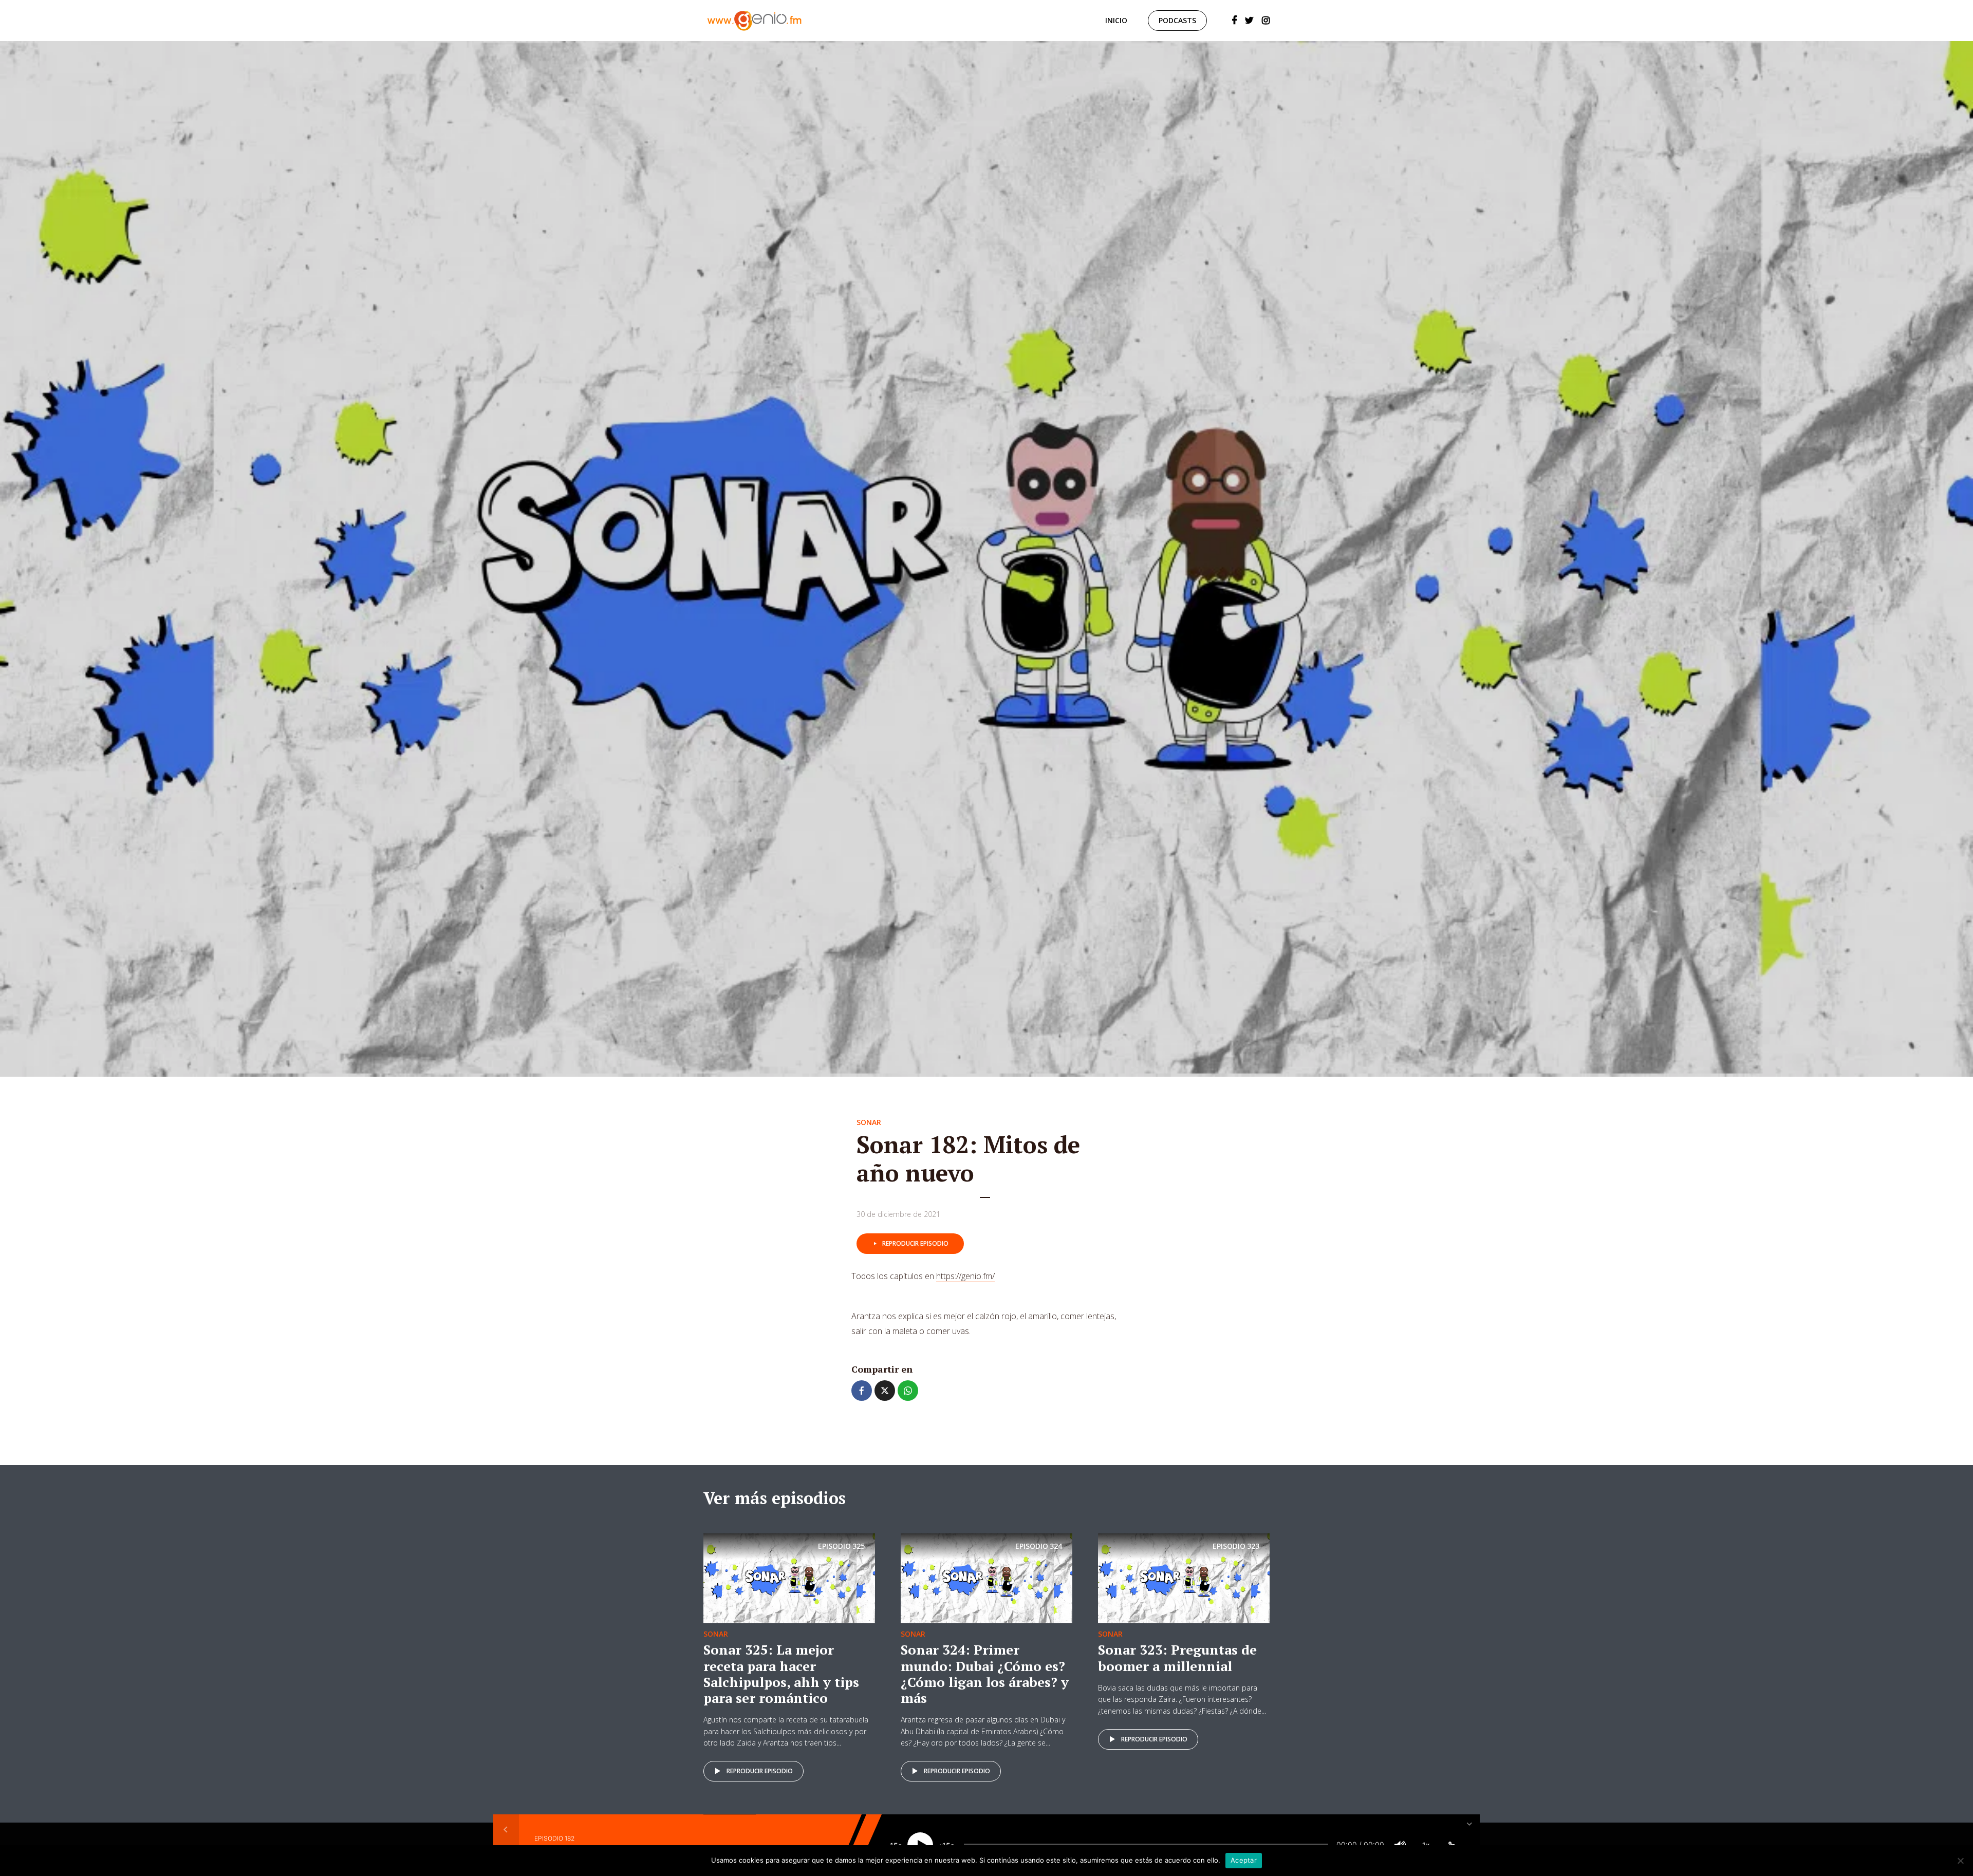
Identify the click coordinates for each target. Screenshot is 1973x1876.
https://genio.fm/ (965, 1276)
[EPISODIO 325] (789, 1578)
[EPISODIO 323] (1184, 1578)
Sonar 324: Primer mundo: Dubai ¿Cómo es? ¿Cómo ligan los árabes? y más (985, 1674)
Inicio (1116, 20)
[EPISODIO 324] (986, 1578)
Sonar (869, 1122)
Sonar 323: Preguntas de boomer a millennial (1177, 1657)
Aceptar (1244, 1860)
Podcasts (1177, 20)
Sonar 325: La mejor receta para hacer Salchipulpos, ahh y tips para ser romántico (781, 1674)
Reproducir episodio (915, 1243)
